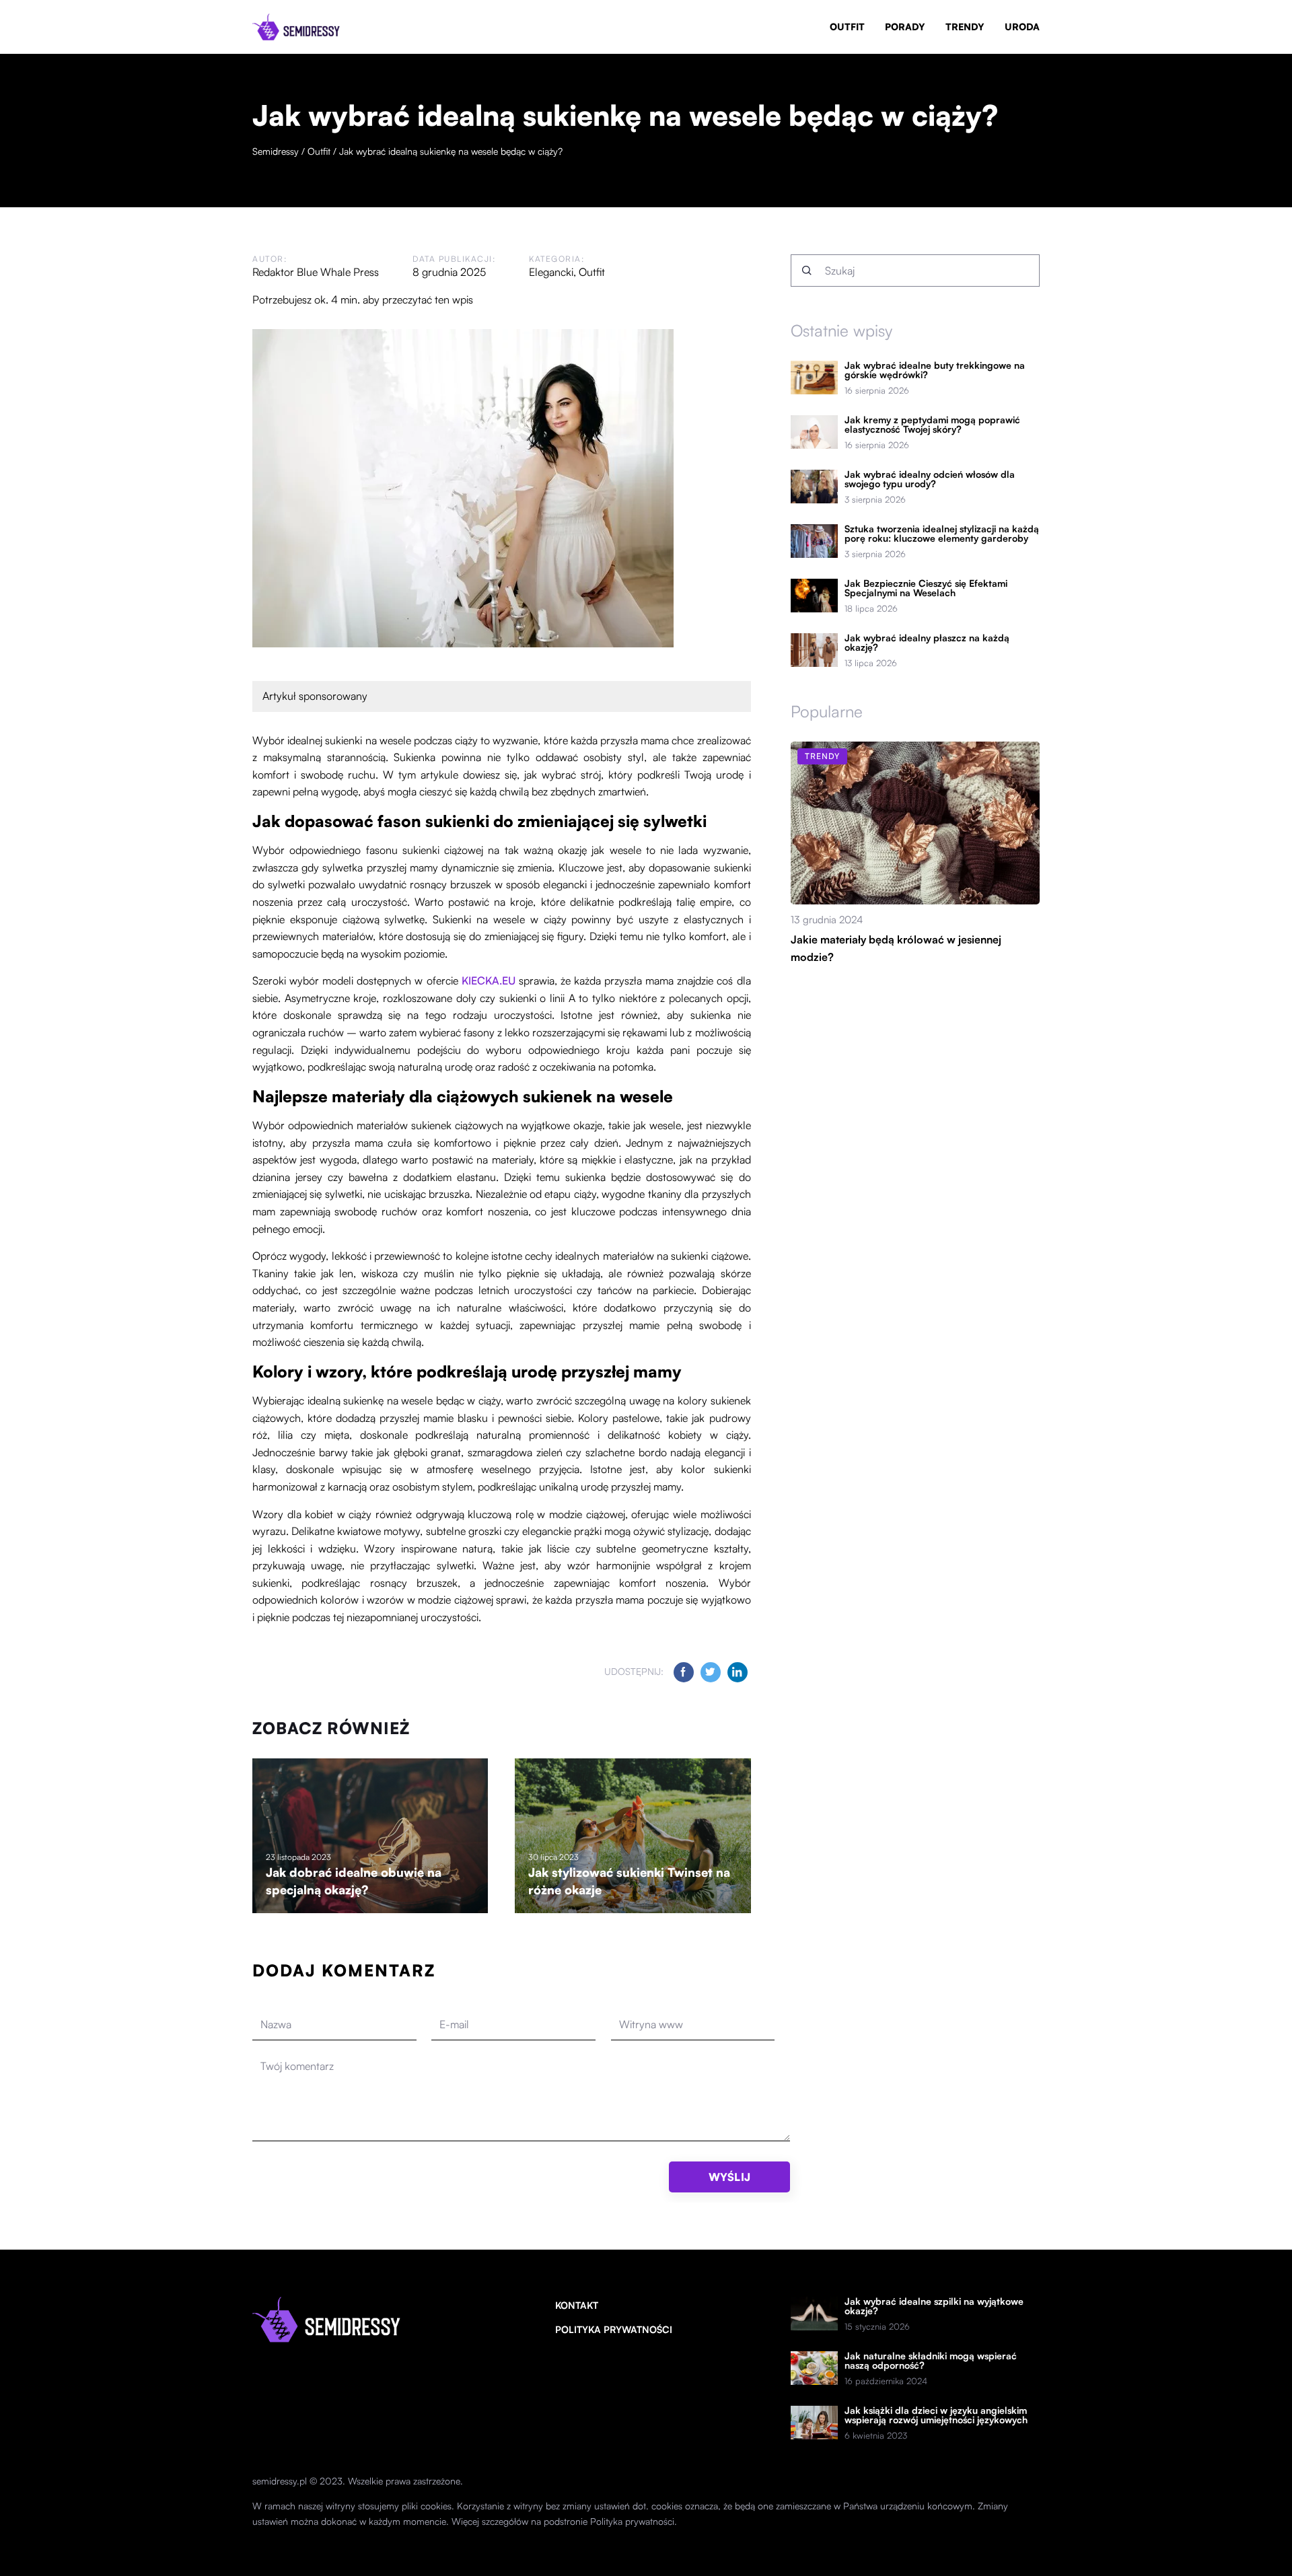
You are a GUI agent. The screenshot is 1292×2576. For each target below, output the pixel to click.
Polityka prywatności (614, 2329)
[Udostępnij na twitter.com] (711, 1672)
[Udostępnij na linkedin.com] (738, 1672)
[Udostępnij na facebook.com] (684, 1672)
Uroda (1022, 27)
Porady (905, 27)
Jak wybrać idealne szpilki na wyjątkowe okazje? (934, 2306)
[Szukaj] (807, 271)
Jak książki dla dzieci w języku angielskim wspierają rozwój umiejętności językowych (936, 2415)
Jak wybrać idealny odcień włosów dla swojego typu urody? (930, 479)
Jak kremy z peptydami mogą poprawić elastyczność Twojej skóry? (932, 425)
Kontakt (577, 2305)
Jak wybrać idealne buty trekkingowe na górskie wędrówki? (935, 370)
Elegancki (551, 272)
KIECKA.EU (489, 980)
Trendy (965, 27)
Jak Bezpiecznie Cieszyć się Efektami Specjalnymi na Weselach (926, 588)
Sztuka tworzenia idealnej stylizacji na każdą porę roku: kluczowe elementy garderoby (942, 534)
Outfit (847, 27)
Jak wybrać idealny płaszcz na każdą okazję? (927, 643)
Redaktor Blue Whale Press (316, 272)
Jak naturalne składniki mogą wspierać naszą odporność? (931, 2361)
